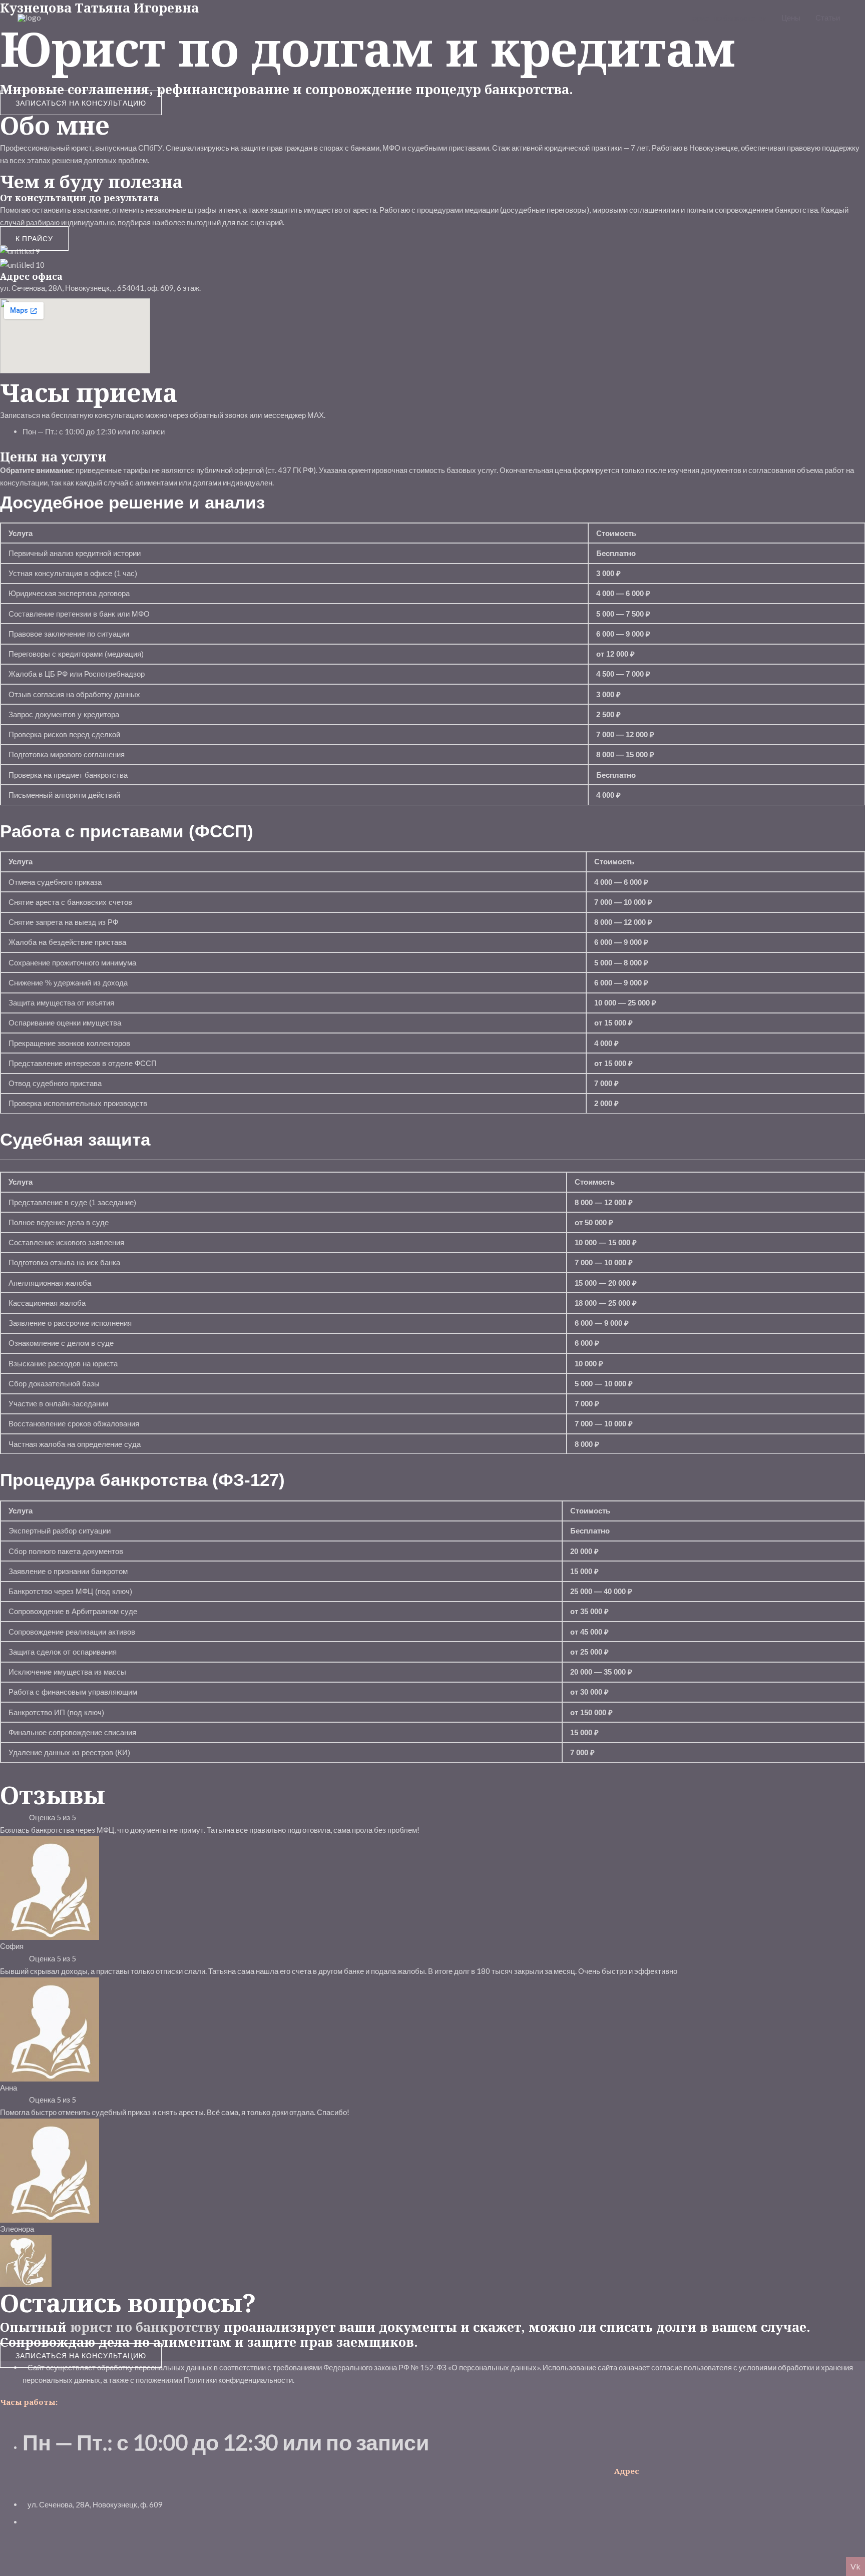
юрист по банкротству (729, 18)
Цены (791, 18)
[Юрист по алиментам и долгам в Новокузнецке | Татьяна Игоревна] (29, 17)
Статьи (828, 18)
